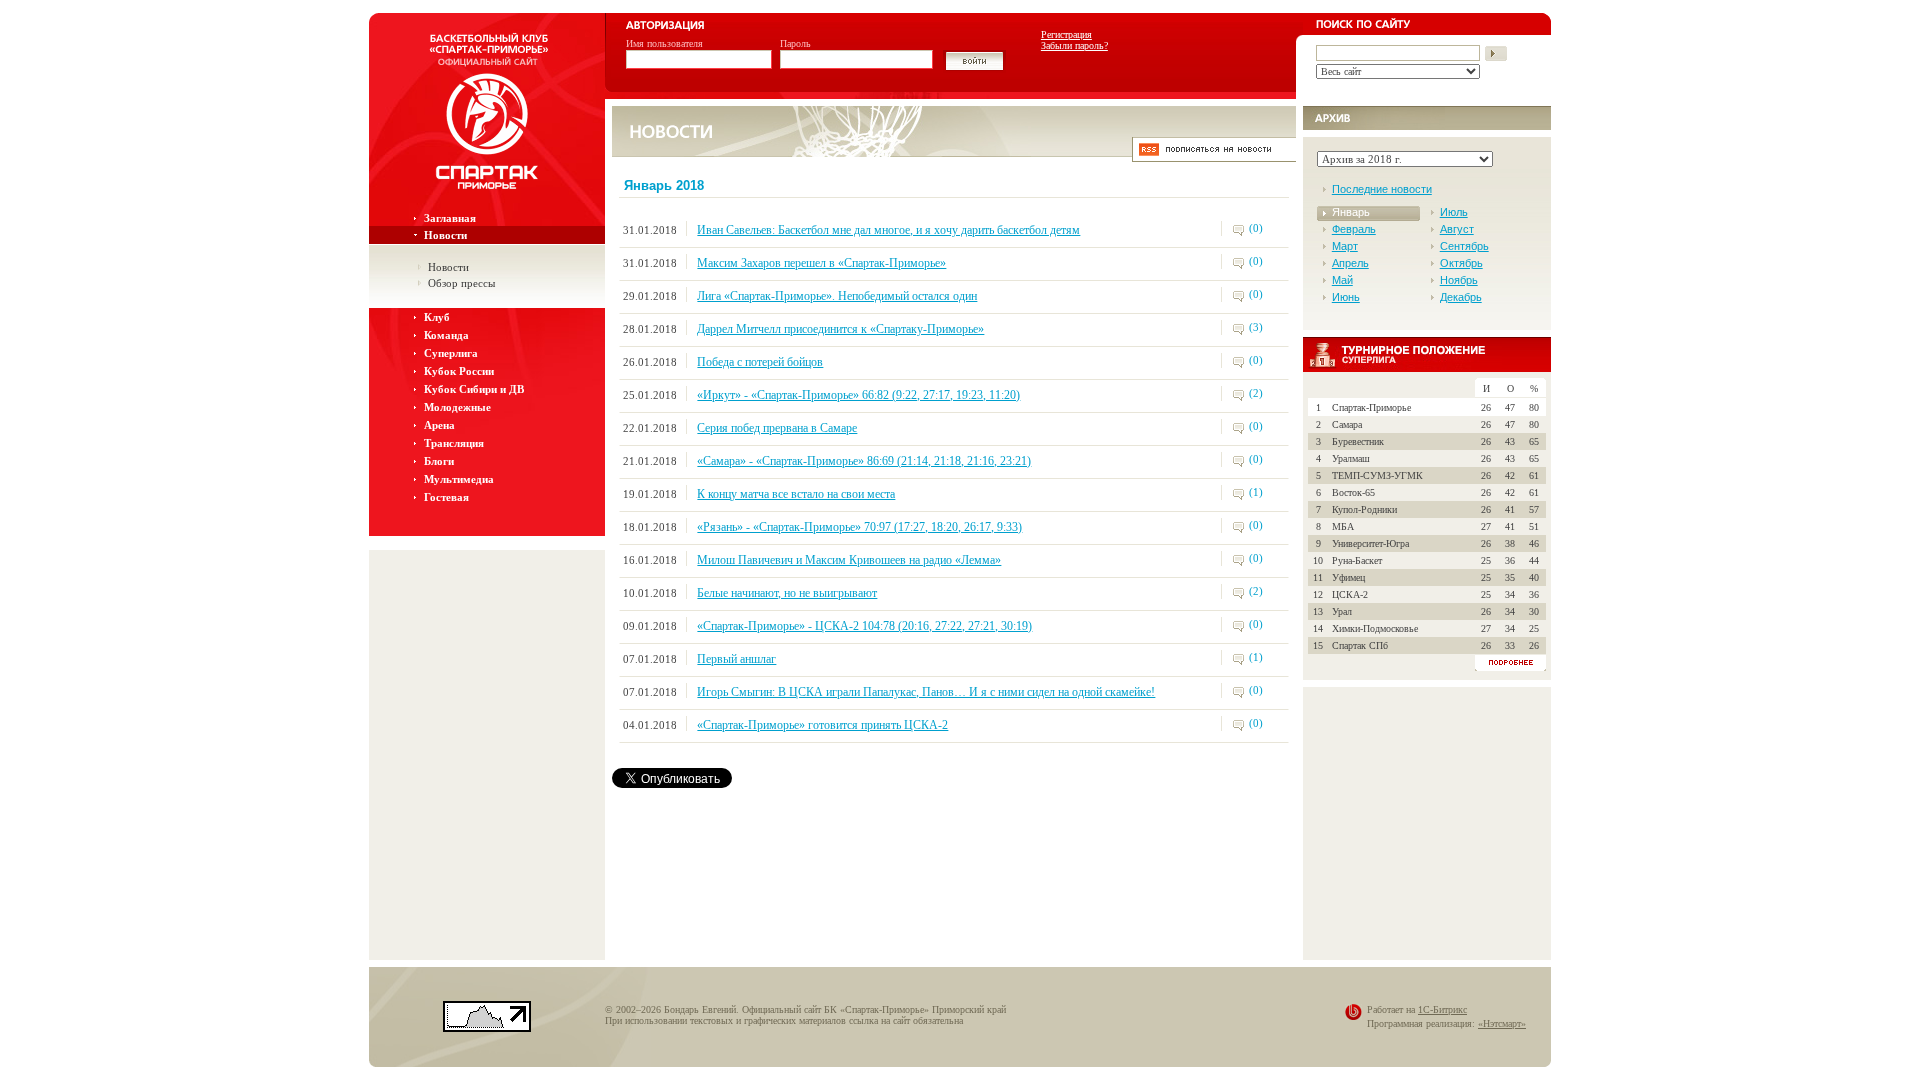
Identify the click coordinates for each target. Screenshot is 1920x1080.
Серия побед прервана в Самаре (777, 428)
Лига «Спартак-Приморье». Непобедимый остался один (837, 296)
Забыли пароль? (1074, 45)
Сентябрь (1464, 246)
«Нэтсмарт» (1502, 1023)
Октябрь (1461, 263)
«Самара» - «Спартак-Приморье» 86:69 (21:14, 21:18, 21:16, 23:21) (864, 461)
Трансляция (454, 443)
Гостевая (446, 497)
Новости (445, 235)
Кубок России (459, 371)
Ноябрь (1459, 280)
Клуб (437, 317)
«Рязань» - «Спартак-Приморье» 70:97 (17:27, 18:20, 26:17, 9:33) (859, 527)
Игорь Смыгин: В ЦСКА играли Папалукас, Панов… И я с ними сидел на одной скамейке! (926, 692)
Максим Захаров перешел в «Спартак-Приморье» (821, 263)
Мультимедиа (459, 479)
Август (1457, 229)
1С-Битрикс (1442, 1009)
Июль (1454, 212)
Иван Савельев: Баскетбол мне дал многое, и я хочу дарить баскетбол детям (888, 230)
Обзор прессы (461, 283)
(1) (1256, 492)
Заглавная (450, 218)
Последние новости (1382, 189)
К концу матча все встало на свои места (796, 494)
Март (1345, 246)
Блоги (439, 461)
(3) (1256, 327)
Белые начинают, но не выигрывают (787, 593)
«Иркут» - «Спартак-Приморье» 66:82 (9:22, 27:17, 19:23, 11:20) (858, 395)
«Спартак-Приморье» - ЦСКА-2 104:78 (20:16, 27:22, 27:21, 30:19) (864, 626)
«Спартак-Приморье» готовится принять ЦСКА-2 (822, 725)
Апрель (1350, 263)
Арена (439, 425)
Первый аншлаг (736, 659)
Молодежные (457, 407)
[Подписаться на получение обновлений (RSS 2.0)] (1214, 156)
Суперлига (451, 353)
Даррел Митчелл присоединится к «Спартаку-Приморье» (840, 329)
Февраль (1354, 229)
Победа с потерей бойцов (760, 362)
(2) (1256, 393)
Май (1342, 280)
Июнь (1346, 297)
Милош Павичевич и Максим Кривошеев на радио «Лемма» (849, 560)
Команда (446, 335)
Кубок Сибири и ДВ (474, 389)
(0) (1256, 228)
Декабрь (1461, 297)
